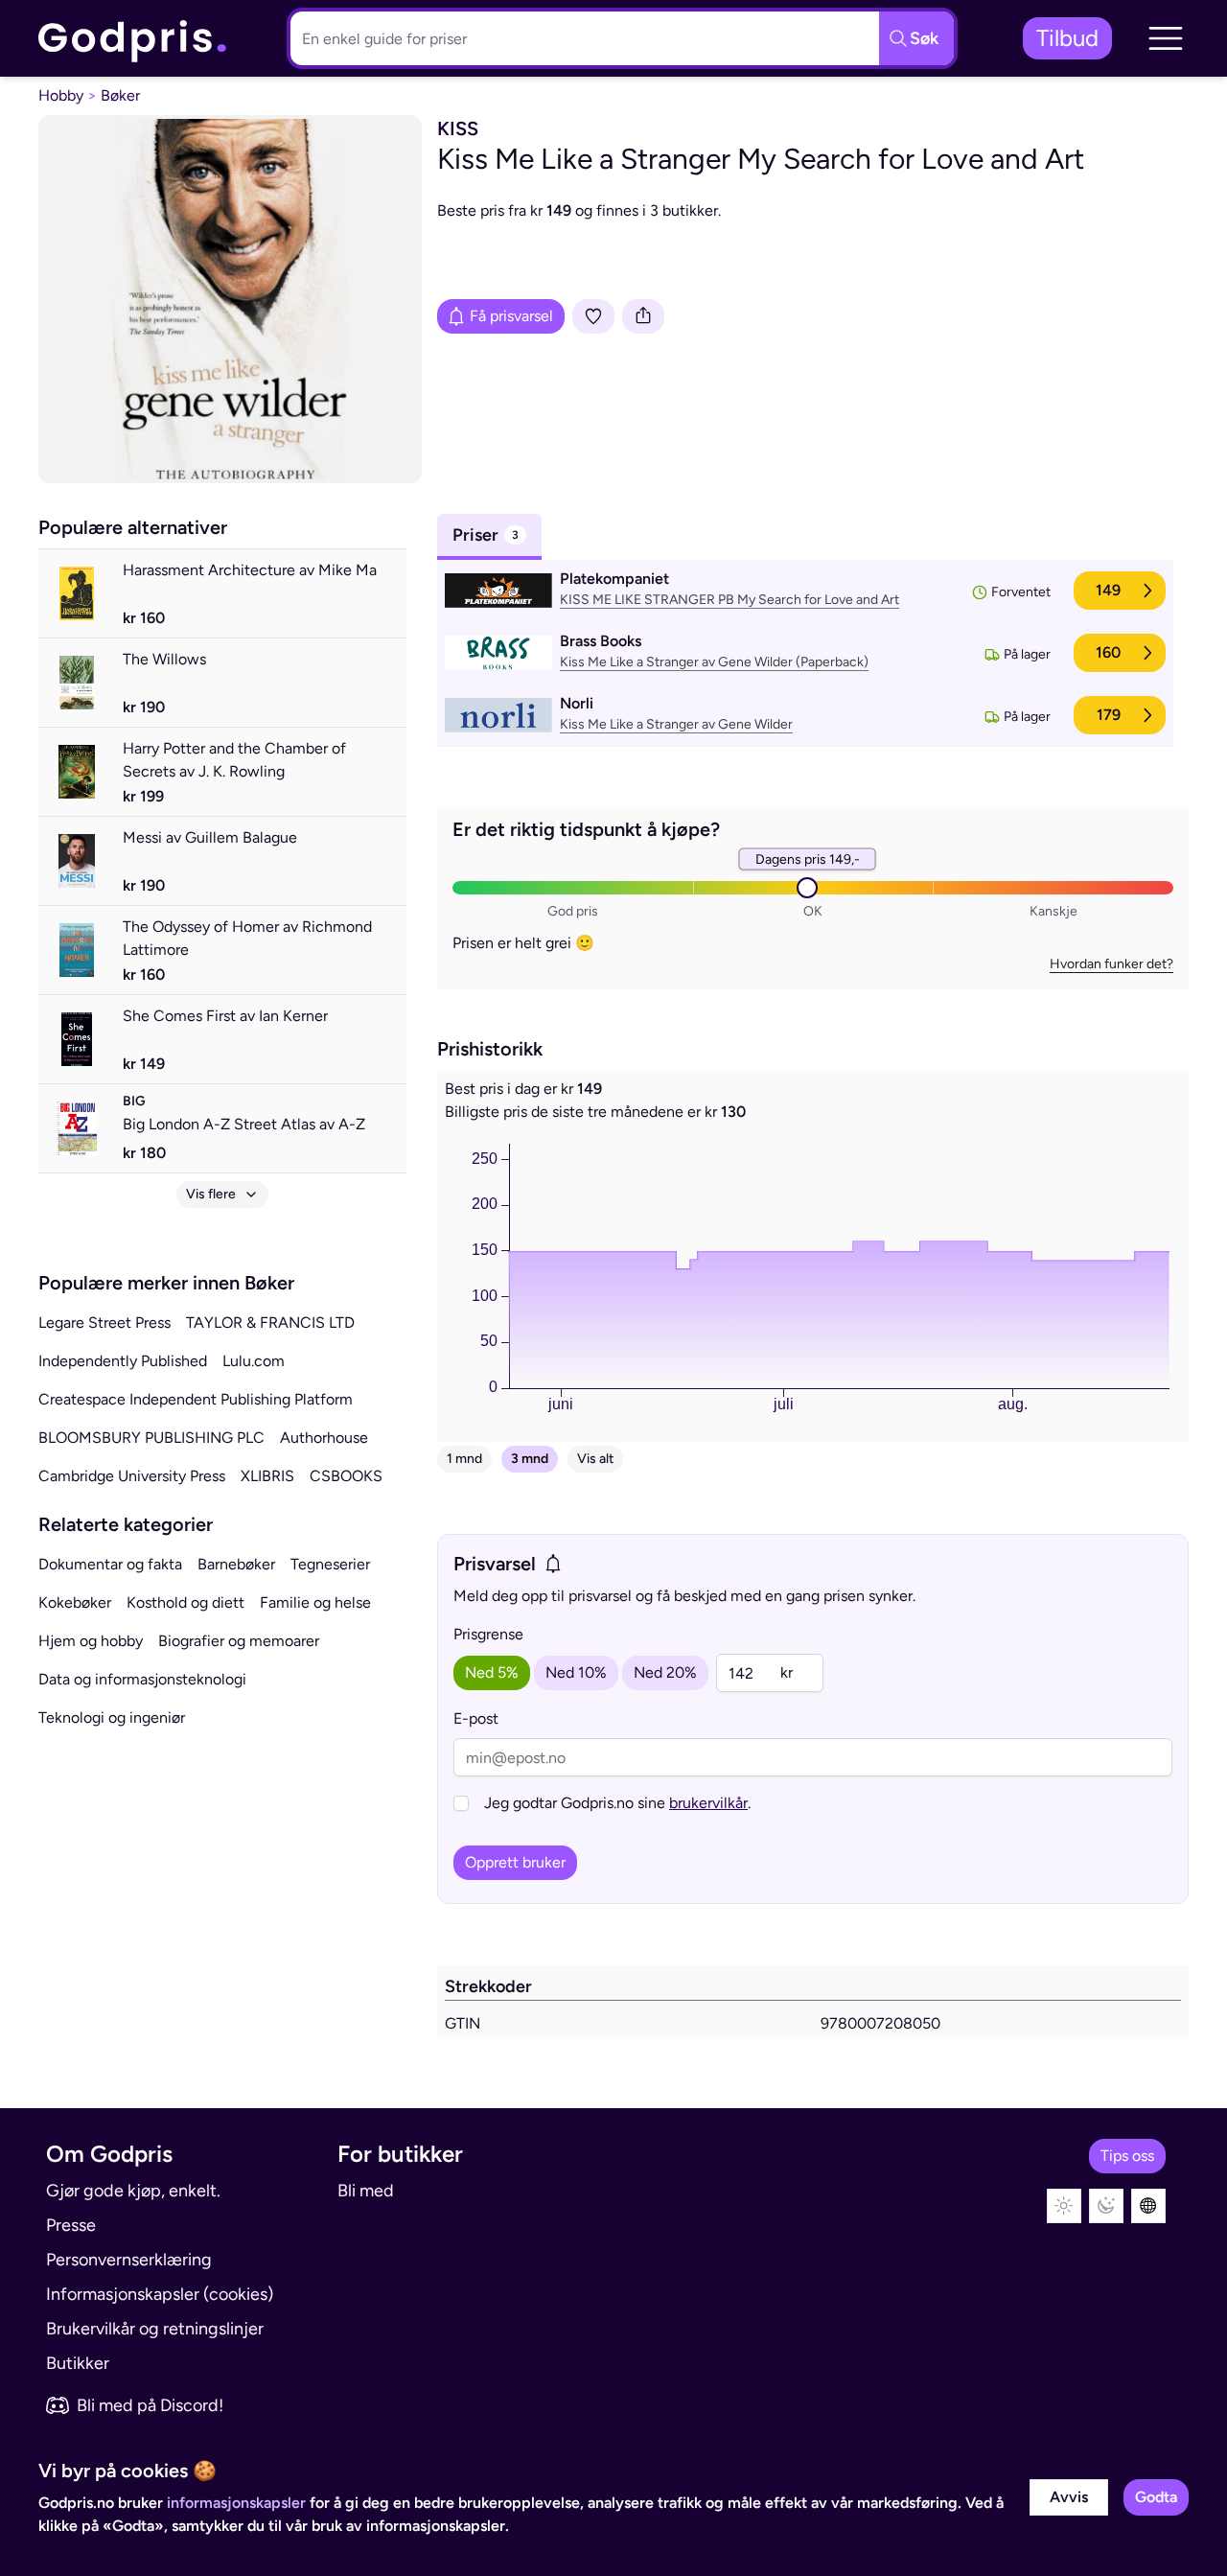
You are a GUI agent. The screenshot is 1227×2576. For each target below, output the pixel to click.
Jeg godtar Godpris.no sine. (617, 1803)
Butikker (78, 2363)
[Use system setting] (1148, 2206)
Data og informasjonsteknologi (142, 1679)
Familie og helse (315, 1602)
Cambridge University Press (132, 1476)
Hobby (61, 95)
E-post (476, 1718)
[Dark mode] (1106, 2206)
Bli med (366, 2191)
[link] (133, 39)
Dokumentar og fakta (110, 1564)
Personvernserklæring (129, 2260)
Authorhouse (324, 1438)
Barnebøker (236, 1564)
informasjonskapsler (236, 2503)
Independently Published (123, 1361)
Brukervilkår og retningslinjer (155, 2329)
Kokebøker (75, 1602)
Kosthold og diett (185, 1602)
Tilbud (1067, 38)
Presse (71, 2225)
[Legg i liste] (593, 316)
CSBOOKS (346, 1476)
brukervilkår (708, 1803)
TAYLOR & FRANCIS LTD (270, 1323)
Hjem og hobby (91, 1641)
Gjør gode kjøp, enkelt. (133, 2191)
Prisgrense (488, 1634)
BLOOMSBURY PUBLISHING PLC (151, 1438)
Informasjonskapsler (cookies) (160, 2294)
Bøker (120, 95)
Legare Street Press (104, 1323)
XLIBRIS (267, 1476)
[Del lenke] (643, 316)
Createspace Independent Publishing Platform (196, 1399)
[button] (1166, 38)
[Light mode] (1064, 2206)
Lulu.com (254, 1361)
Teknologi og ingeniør (112, 1717)
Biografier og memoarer (239, 1641)
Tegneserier (330, 1564)
